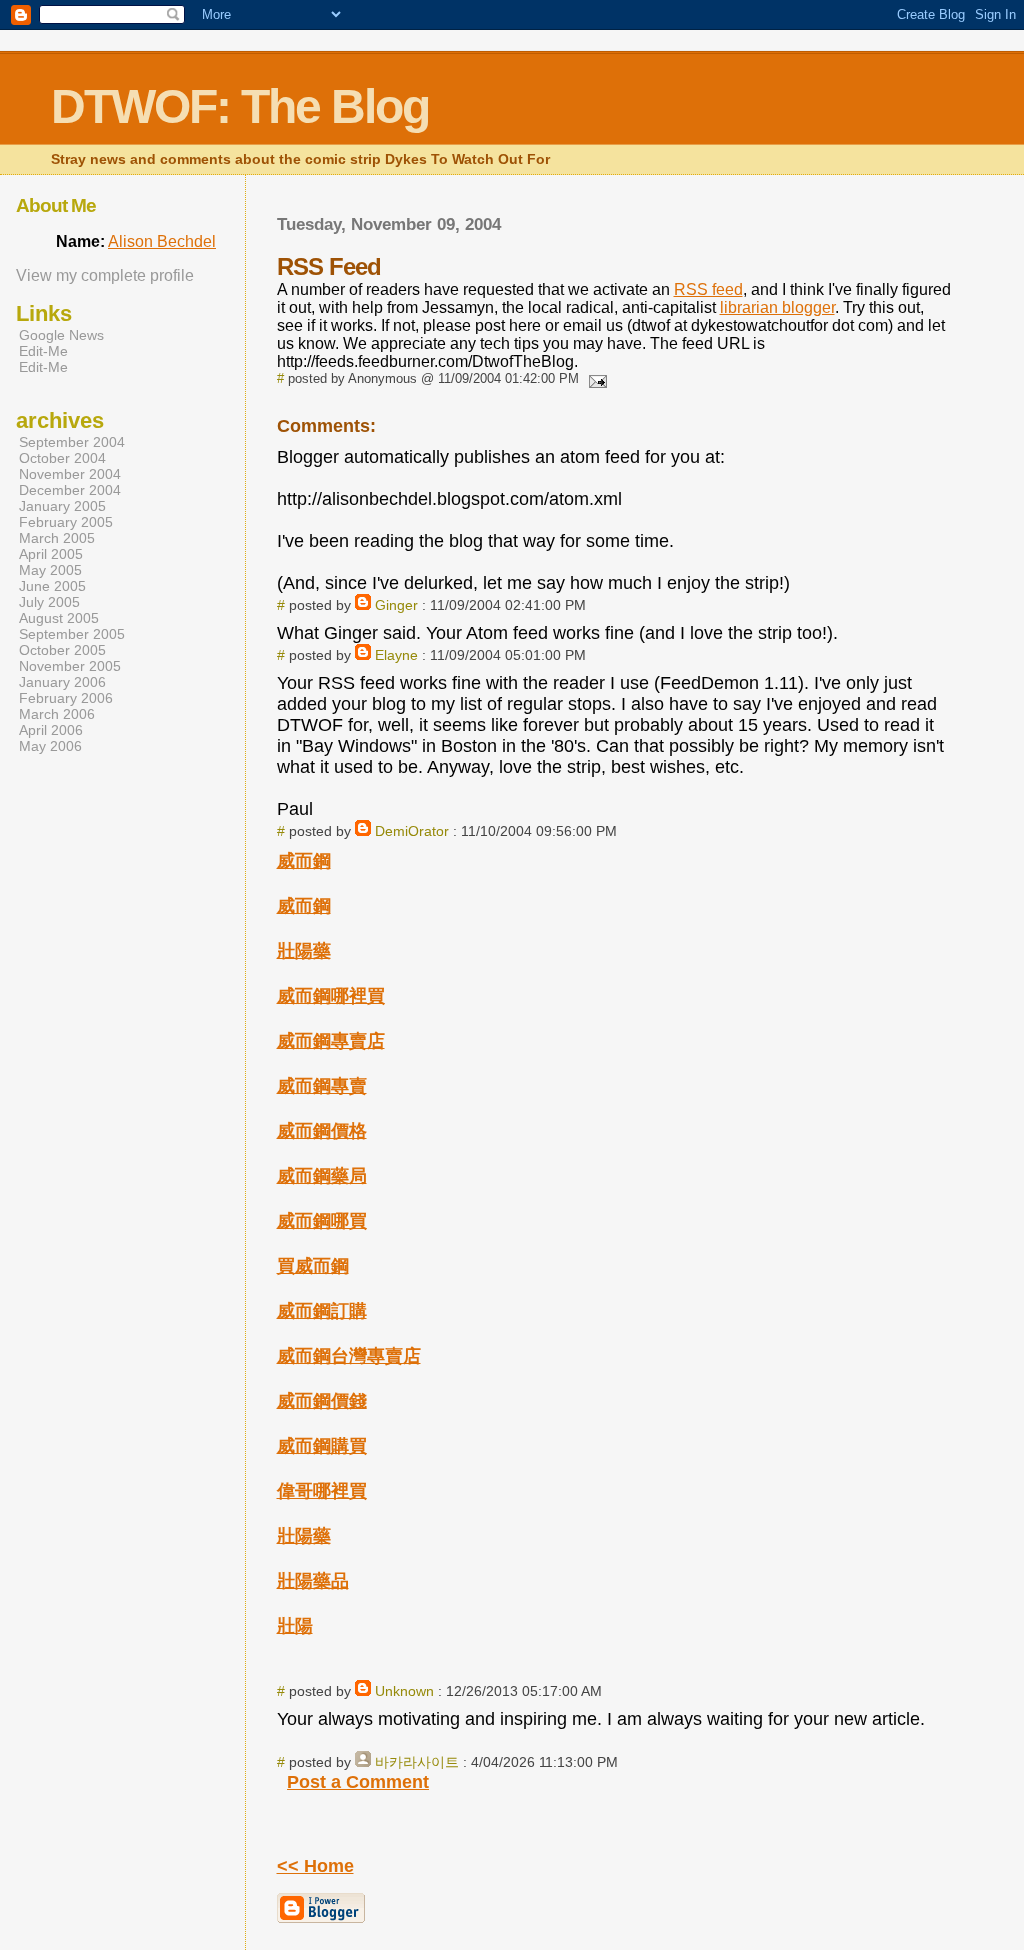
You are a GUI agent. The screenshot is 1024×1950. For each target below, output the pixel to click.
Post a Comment (358, 1782)
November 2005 (70, 666)
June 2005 (52, 586)
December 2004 (70, 490)
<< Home (315, 1866)
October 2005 (62, 650)
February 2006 (66, 698)
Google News (61, 335)
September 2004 (72, 442)
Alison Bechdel (162, 241)
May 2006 (50, 746)
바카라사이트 (417, 1762)
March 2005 (57, 538)
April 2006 (51, 730)
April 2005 (51, 554)
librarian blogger (777, 307)
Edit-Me (43, 351)
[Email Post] (595, 378)
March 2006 (57, 714)
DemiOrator (412, 831)
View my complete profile (105, 275)
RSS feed (708, 289)
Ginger (396, 605)
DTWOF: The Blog (240, 106)
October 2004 (62, 458)
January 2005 (62, 506)
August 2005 (59, 618)
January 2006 (62, 682)
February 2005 (66, 522)
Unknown (404, 1691)
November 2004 (70, 474)
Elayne (396, 655)
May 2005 (50, 570)
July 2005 (49, 602)
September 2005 (72, 634)
